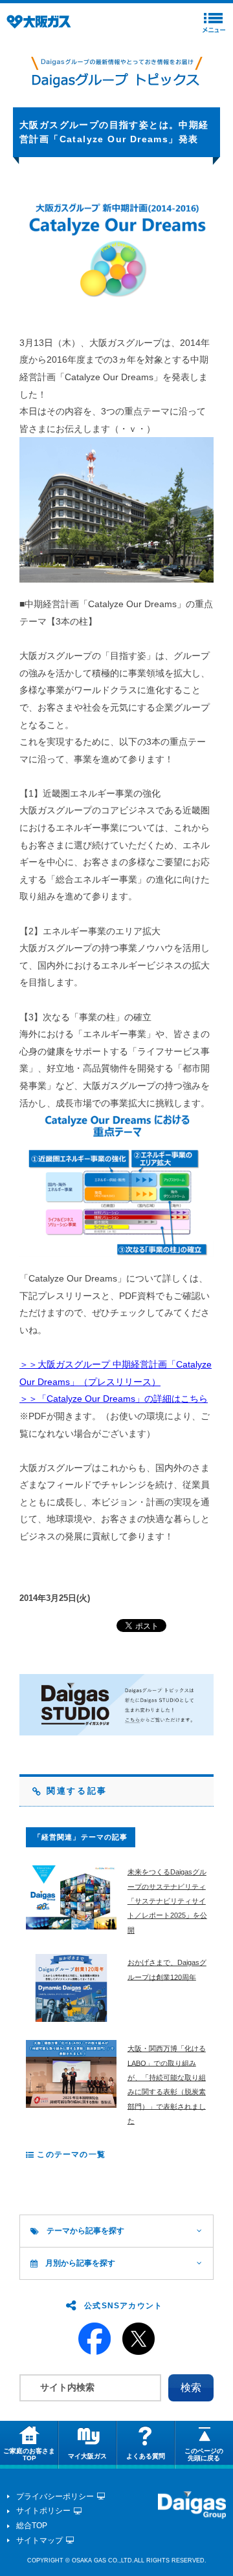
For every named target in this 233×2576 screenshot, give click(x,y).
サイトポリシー (43, 2511)
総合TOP (32, 2526)
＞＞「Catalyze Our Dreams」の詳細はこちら (114, 1399)
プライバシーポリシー (55, 2496)
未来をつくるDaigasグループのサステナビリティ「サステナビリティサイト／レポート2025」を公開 (167, 1901)
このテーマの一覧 (70, 2154)
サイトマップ (39, 2540)
